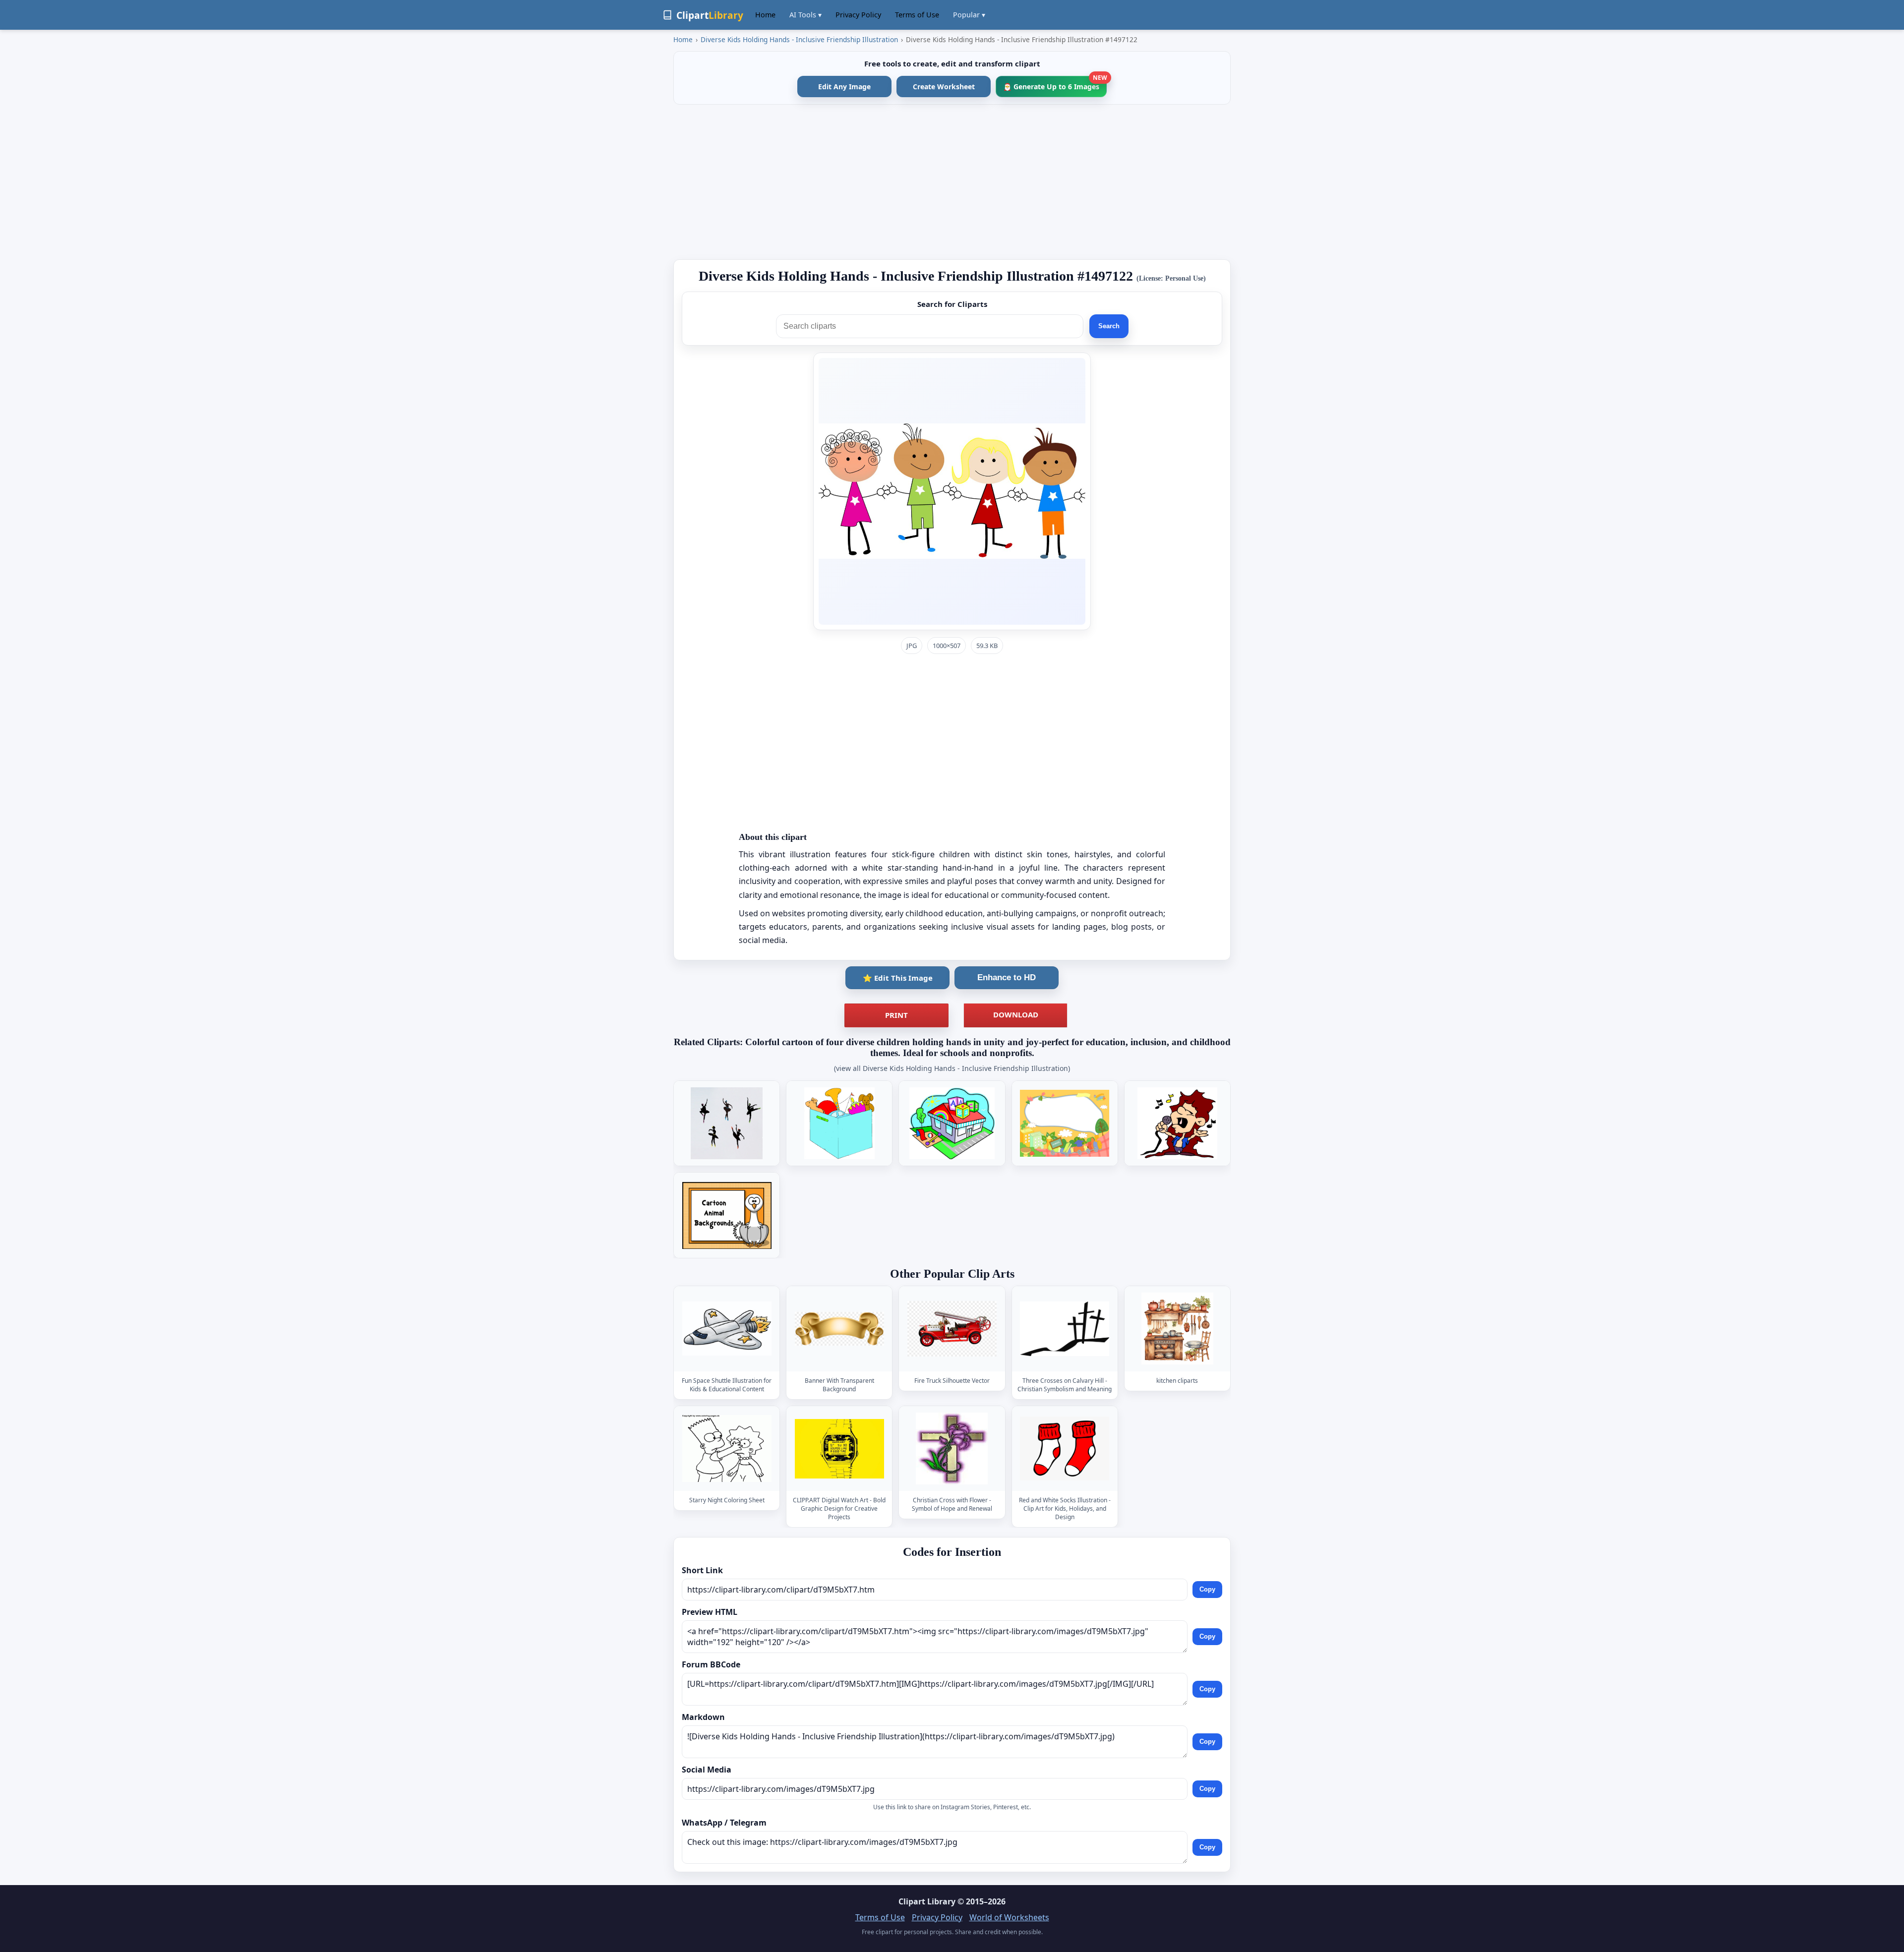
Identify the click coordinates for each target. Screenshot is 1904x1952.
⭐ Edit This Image (898, 978)
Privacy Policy (858, 15)
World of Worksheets (1009, 1917)
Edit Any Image (844, 87)
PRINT (896, 1015)
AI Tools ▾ (805, 15)
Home (765, 15)
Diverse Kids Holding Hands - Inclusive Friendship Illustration (799, 39)
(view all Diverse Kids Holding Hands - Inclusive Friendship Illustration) (952, 1068)
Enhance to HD (1007, 977)
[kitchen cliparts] (1177, 1329)
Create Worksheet (944, 87)
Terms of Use (917, 15)
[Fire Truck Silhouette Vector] (952, 1329)
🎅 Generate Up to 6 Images (1055, 84)
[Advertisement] (952, 182)
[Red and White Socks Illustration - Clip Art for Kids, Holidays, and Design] (1065, 1449)
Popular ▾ (969, 15)
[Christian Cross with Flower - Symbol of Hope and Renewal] (952, 1449)
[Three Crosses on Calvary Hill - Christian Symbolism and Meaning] (1065, 1329)
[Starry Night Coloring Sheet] (727, 1449)
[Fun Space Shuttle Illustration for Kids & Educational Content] (727, 1329)
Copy (1207, 1589)
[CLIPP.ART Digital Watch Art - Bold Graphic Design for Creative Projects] (839, 1449)
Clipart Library (927, 1901)
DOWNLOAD (1016, 1014)
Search (1109, 326)
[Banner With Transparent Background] (839, 1329)
